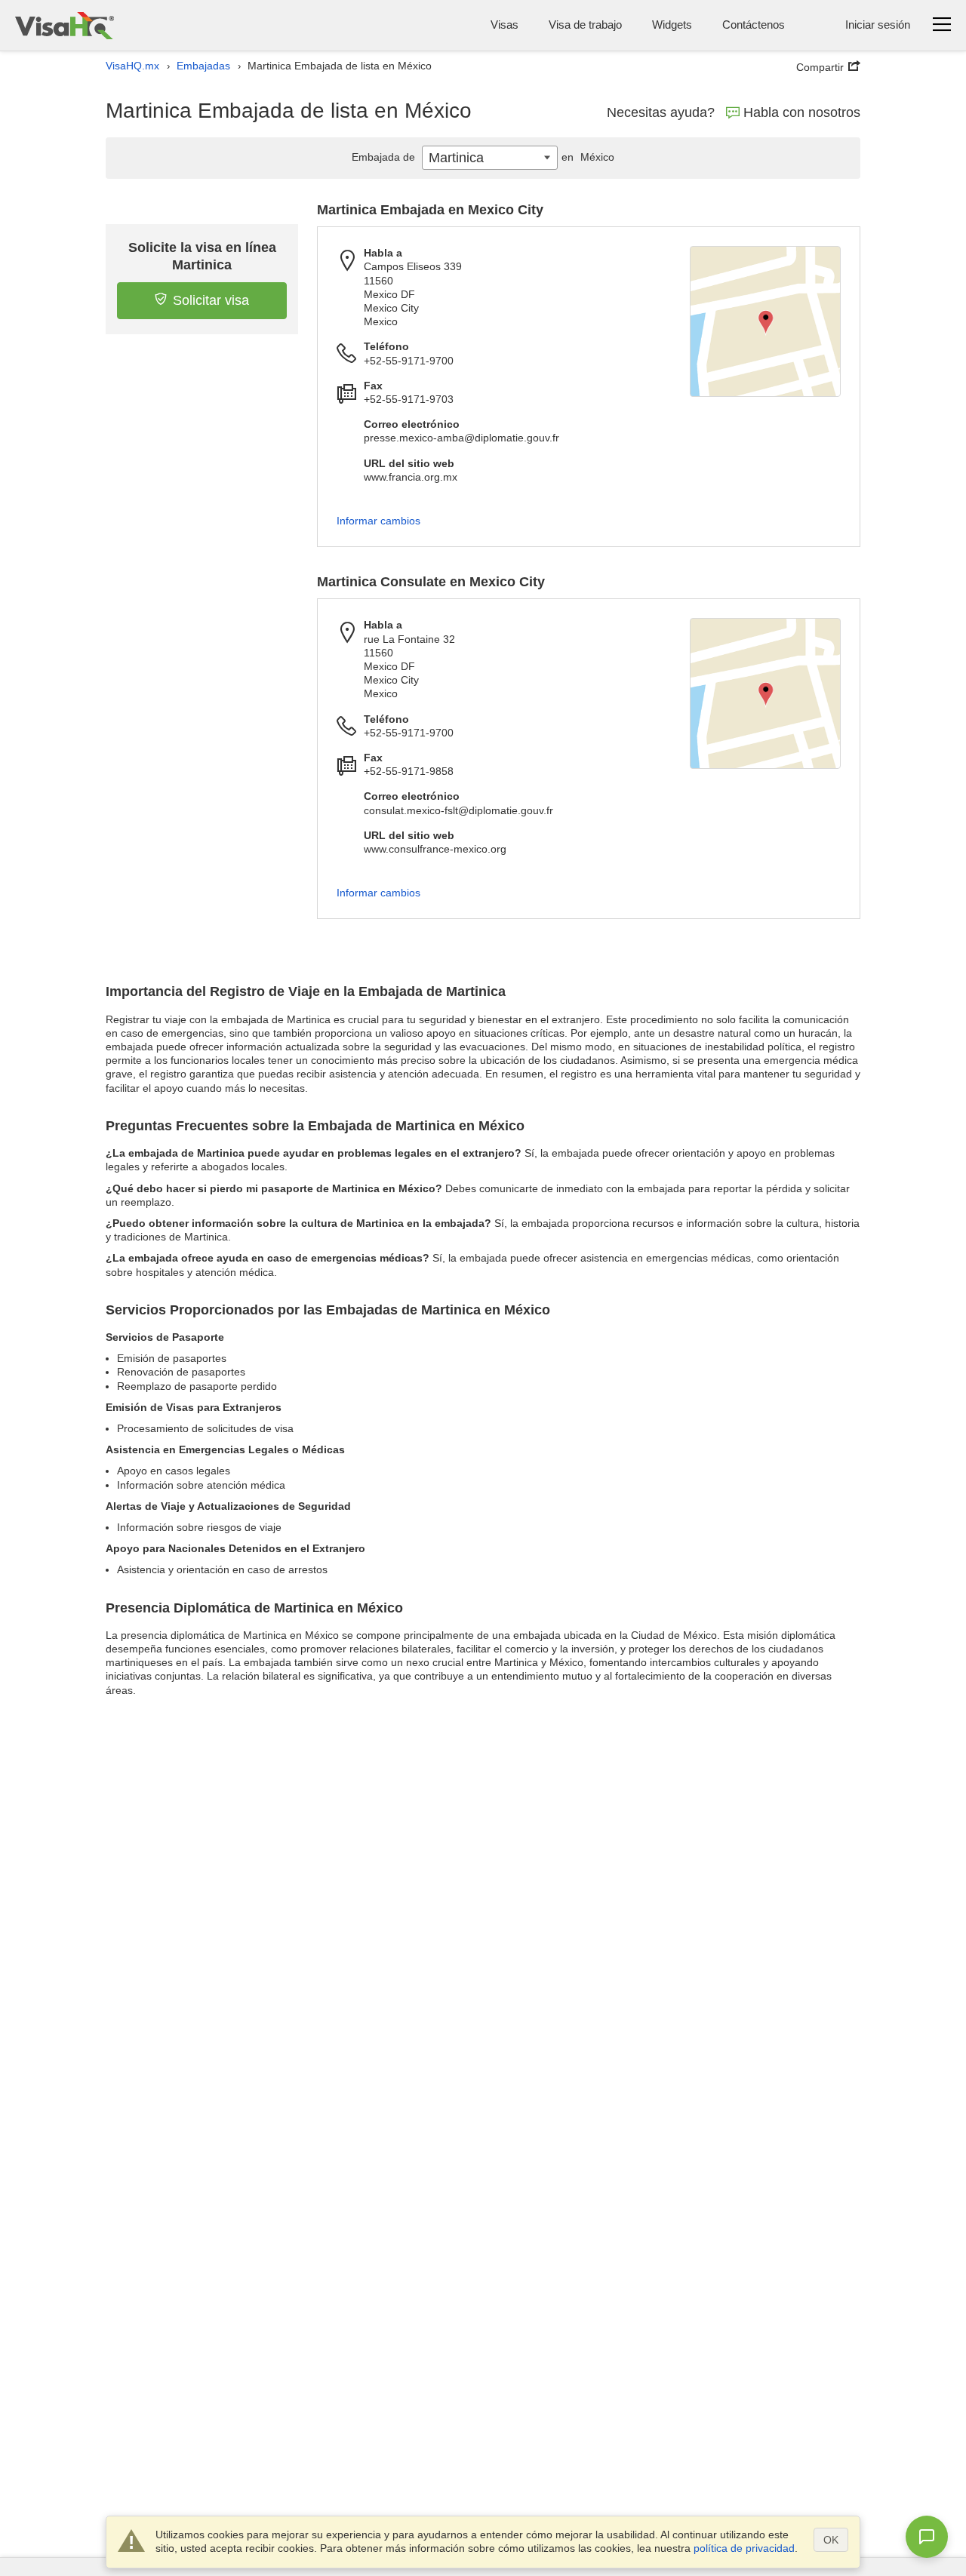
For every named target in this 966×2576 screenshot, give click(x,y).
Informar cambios (378, 521)
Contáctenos (754, 25)
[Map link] (765, 321)
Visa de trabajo (585, 25)
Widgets (672, 25)
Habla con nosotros (802, 112)
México (588, 157)
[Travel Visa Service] (65, 25)
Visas (505, 25)
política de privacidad (744, 2548)
